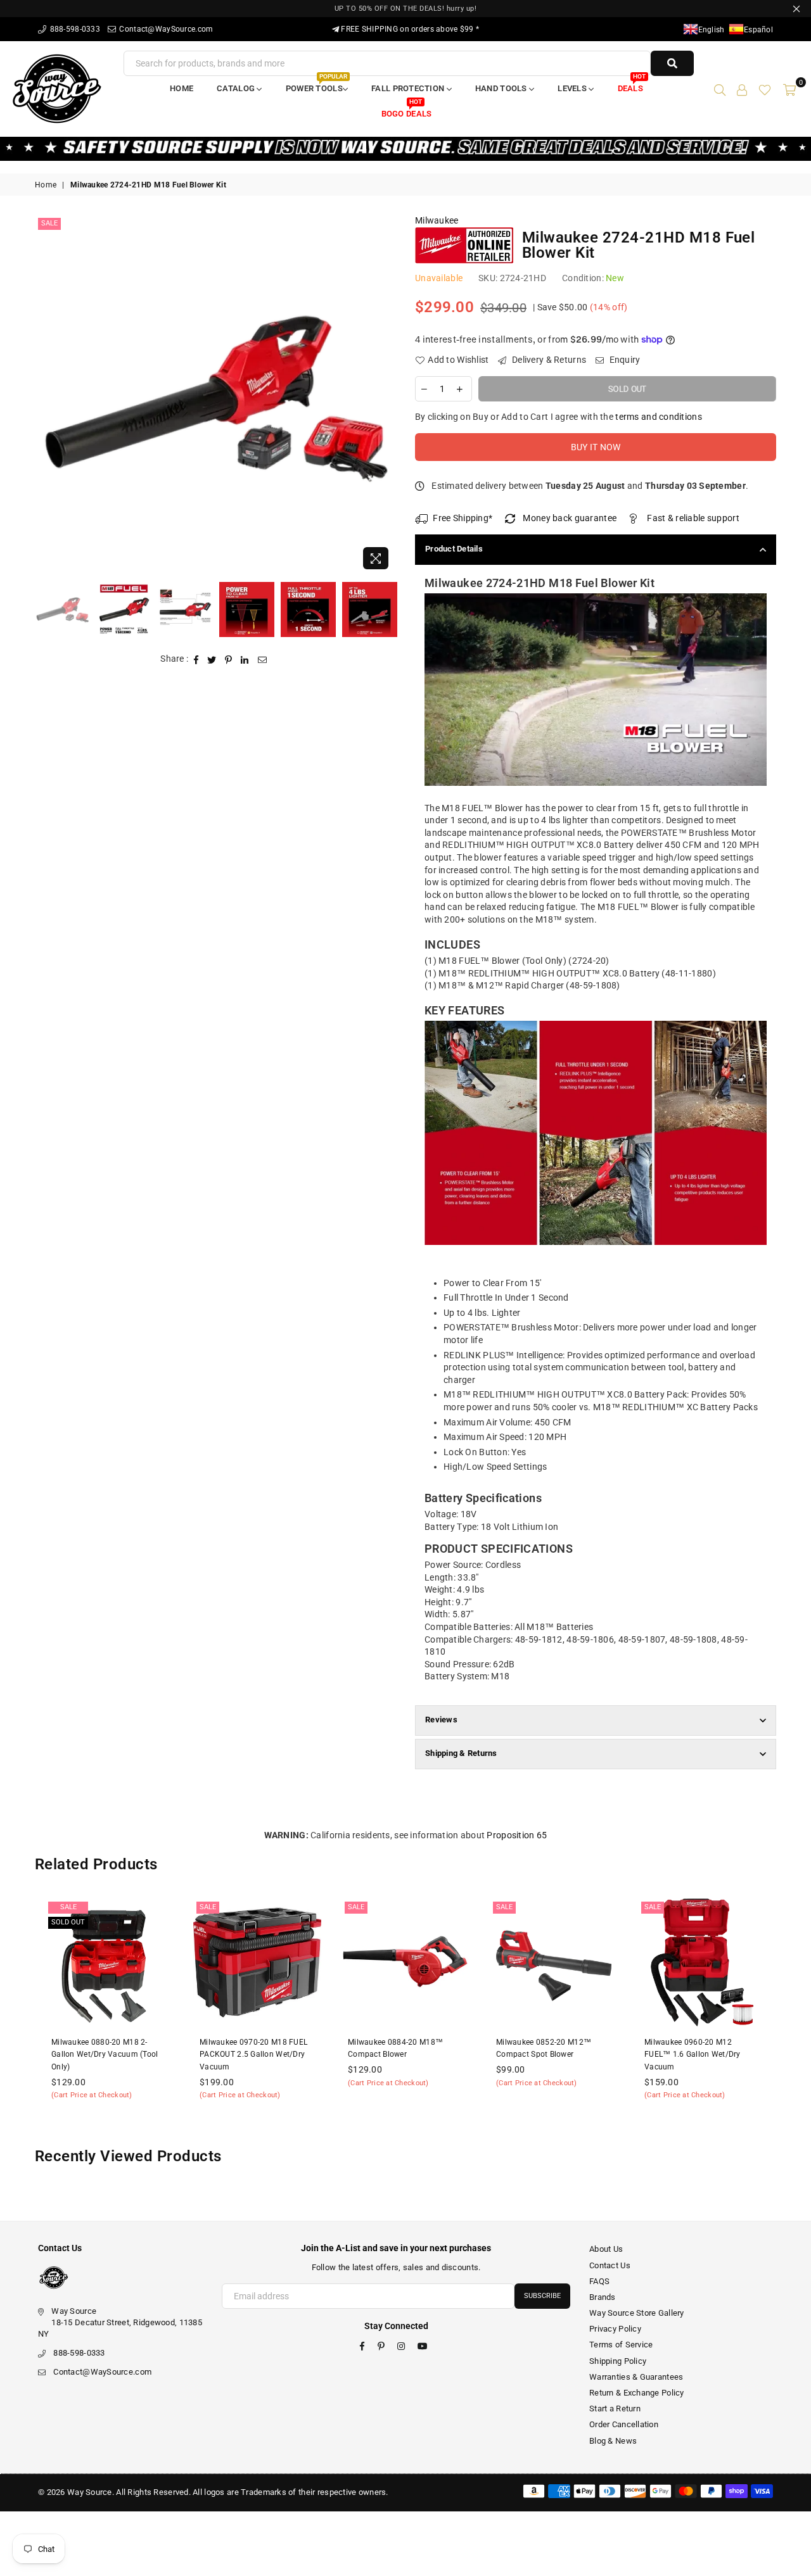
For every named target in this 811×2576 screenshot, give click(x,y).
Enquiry (623, 360)
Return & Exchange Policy (637, 2393)
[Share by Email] (263, 659)
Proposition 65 (517, 1835)
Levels (573, 88)
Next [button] (385, 395)
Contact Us (610, 2265)
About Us (606, 2249)
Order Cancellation (624, 2424)
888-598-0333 (74, 29)
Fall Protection (409, 88)
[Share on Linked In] (245, 659)
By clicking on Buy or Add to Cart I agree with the (559, 417)
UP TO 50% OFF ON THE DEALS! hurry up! (406, 9)
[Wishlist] (765, 89)
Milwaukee (437, 220)
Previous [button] (46, 395)
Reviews (441, 1720)
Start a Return (615, 2409)
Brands (603, 2297)
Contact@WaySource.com (165, 29)
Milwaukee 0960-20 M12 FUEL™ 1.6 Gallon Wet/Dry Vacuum (558, 2055)
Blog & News (613, 2441)
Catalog (237, 88)
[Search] (720, 89)
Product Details (454, 549)
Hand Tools (502, 88)
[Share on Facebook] (196, 659)
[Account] (742, 89)
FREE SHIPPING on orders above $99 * (409, 29)
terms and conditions (659, 417)
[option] (215, 395)
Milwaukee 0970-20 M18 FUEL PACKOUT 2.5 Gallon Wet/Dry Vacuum (119, 2055)
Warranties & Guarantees (636, 2377)
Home (182, 88)
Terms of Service (621, 2345)
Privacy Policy (615, 2329)
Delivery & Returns (548, 360)
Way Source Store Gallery (637, 2313)
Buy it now (596, 447)
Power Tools (316, 85)
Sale (49, 223)
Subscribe (542, 2296)
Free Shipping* (463, 518)
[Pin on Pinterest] (229, 659)
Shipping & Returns (461, 1753)
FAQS (599, 2281)
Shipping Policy (618, 2361)
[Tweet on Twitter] (212, 659)
